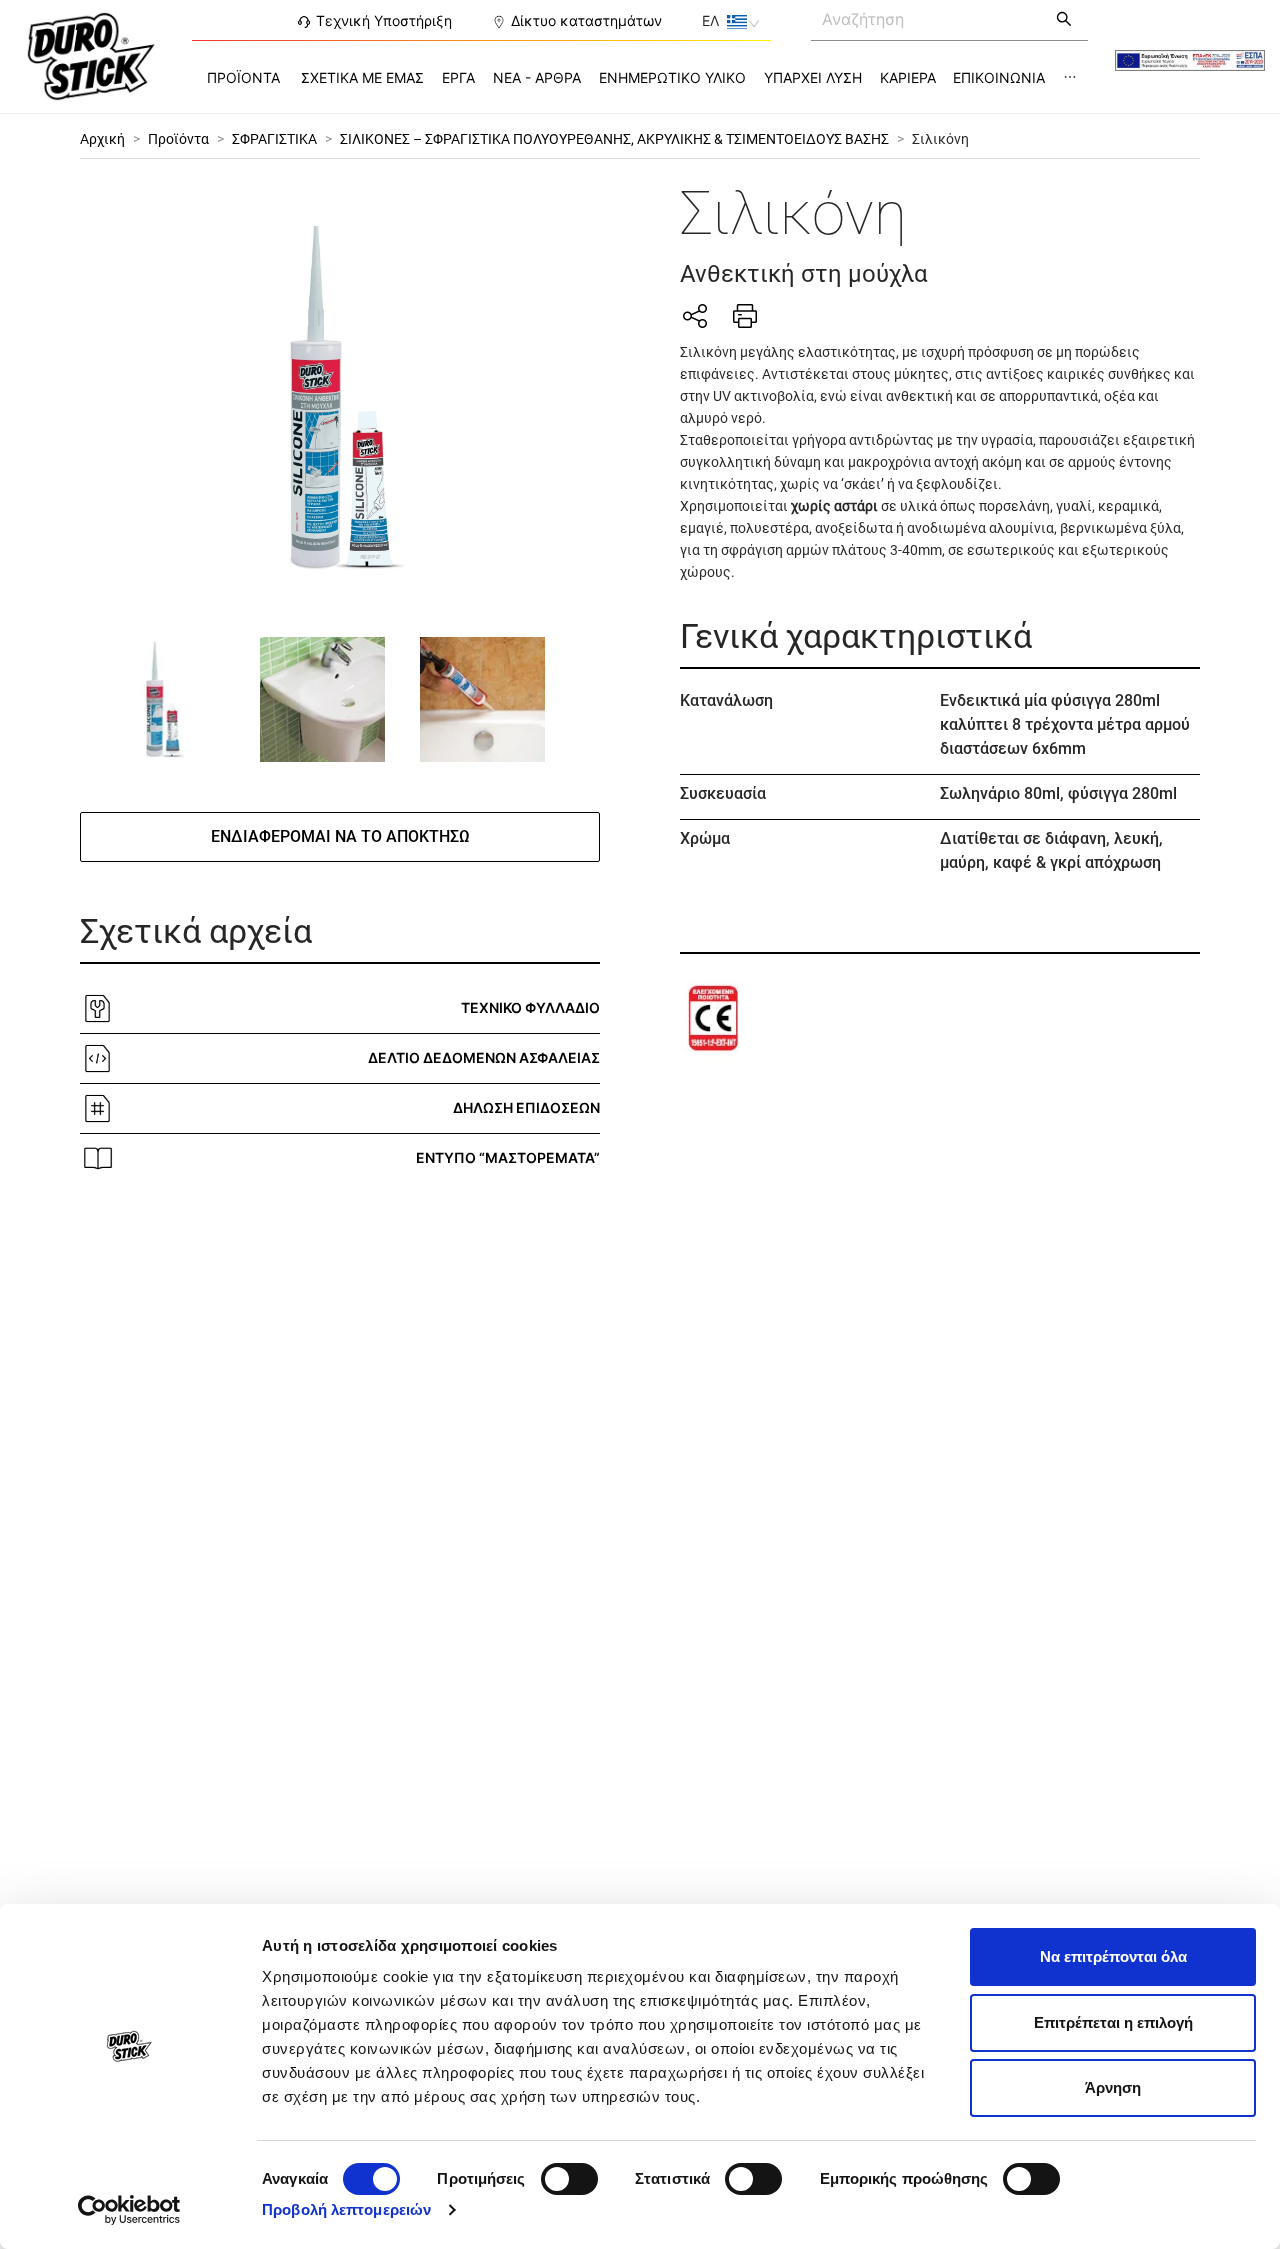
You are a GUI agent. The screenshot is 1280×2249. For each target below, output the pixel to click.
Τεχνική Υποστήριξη (384, 20)
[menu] (640, 77)
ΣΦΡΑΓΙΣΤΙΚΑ (274, 139)
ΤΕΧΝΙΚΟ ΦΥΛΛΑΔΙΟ (530, 1007)
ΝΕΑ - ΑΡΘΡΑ (537, 77)
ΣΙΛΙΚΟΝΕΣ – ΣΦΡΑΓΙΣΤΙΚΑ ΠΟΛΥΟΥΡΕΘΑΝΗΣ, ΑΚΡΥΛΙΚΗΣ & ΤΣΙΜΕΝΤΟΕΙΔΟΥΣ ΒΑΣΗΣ (614, 139)
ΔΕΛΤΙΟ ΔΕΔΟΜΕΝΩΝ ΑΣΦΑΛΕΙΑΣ (484, 1057)
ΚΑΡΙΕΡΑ (908, 77)
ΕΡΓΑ (458, 77)
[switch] (569, 2179)
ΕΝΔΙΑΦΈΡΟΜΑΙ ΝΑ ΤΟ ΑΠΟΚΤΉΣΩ (340, 836)
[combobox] (926, 18)
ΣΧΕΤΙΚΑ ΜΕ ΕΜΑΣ (362, 77)
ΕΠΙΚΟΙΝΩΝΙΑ (999, 77)
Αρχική (102, 139)
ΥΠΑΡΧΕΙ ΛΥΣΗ (813, 77)
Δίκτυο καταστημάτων (586, 20)
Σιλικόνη (940, 139)
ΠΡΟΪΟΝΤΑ (243, 77)
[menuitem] (243, 78)
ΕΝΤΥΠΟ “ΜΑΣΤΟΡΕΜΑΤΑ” (508, 1157)
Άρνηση (1113, 2087)
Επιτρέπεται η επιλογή (1113, 2022)
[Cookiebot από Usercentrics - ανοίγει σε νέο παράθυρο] (129, 2210)
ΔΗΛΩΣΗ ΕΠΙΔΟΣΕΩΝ (526, 1107)
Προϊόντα (178, 139)
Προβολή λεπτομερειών (346, 2209)
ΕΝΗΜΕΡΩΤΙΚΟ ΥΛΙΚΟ (672, 77)
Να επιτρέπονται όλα (1113, 1956)
